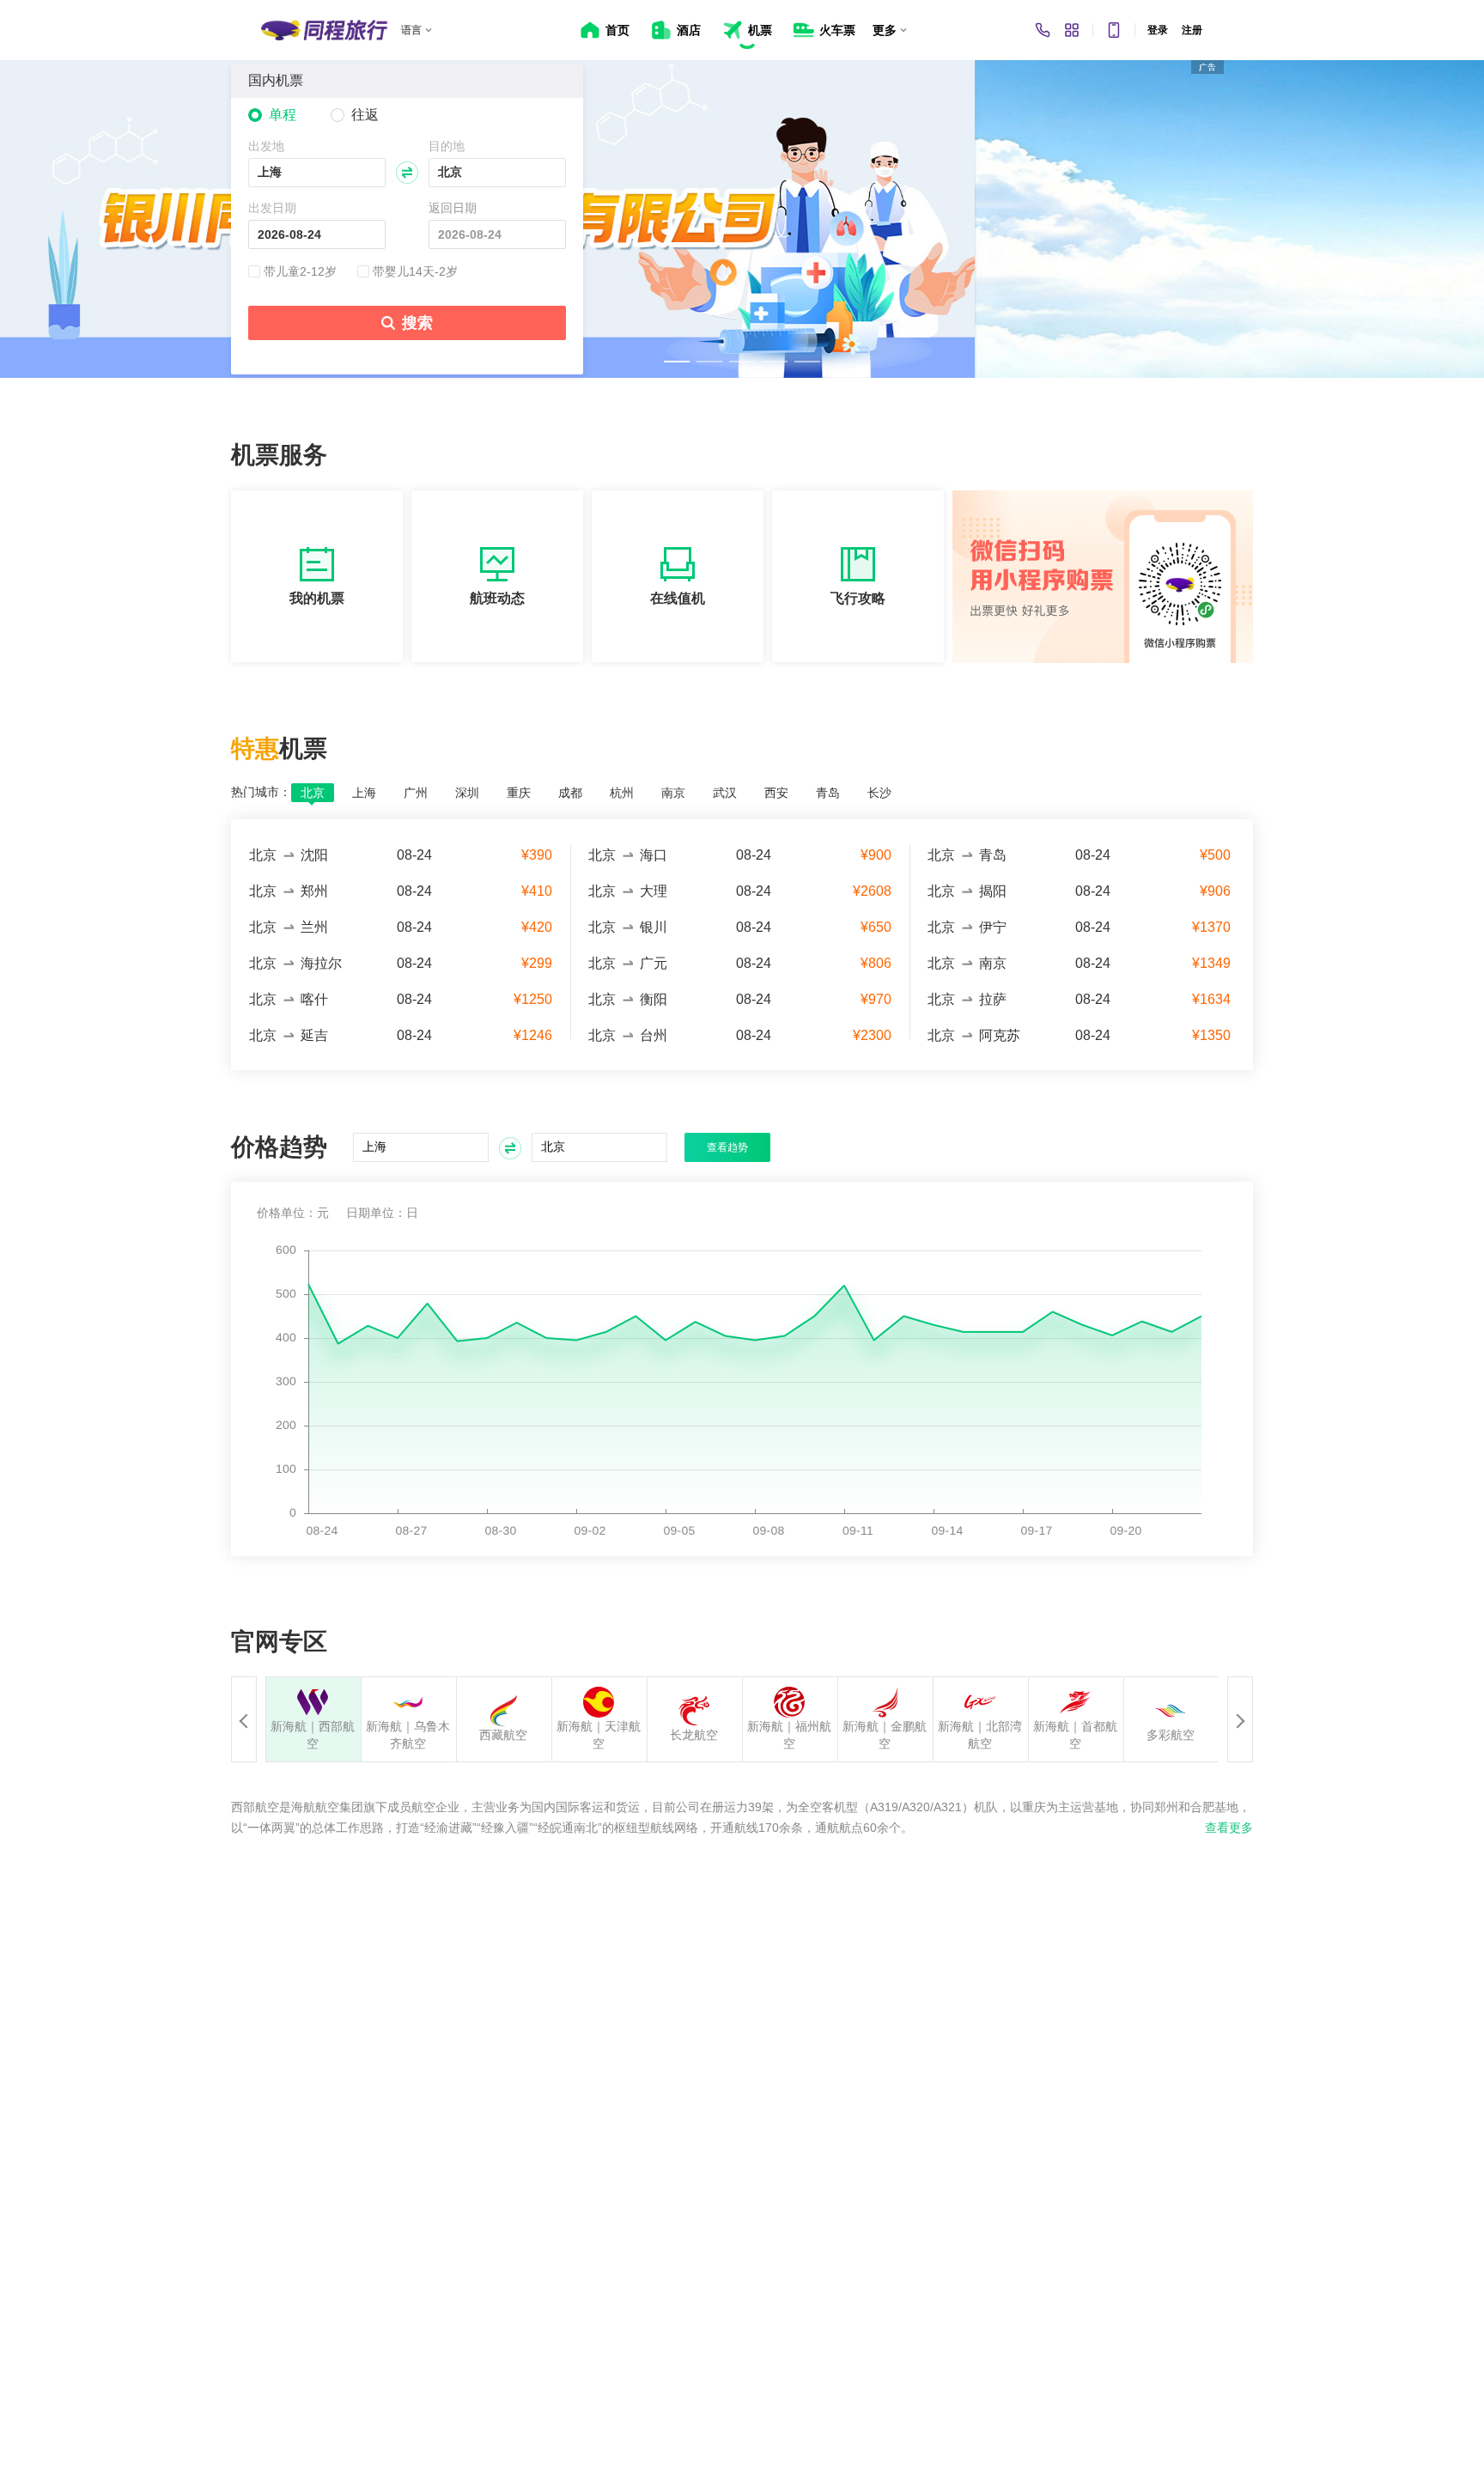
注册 (1192, 30)
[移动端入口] (1114, 30)
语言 (411, 30)
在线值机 (678, 598)
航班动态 (497, 598)
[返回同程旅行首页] (324, 30)
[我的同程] (1072, 30)
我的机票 (317, 598)
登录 (1158, 30)
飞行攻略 (858, 598)
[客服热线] (1043, 30)
